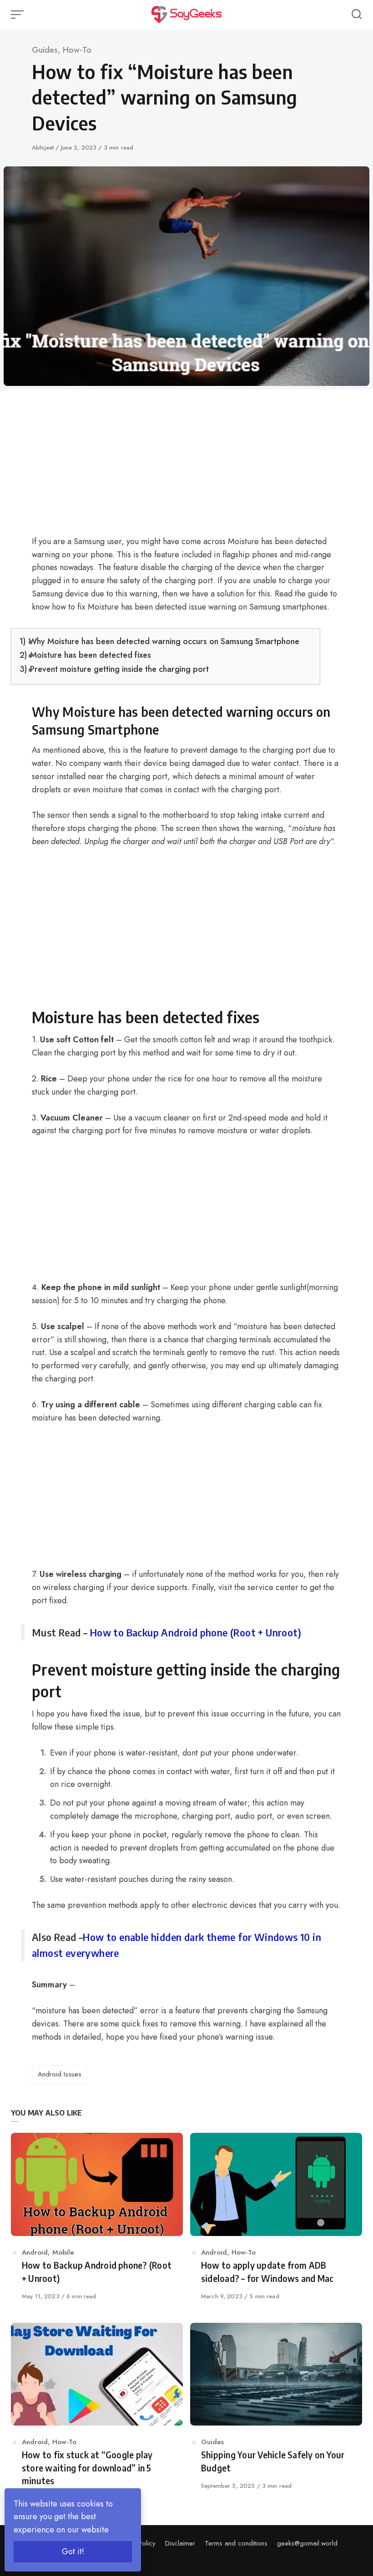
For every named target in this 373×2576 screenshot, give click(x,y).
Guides (45, 50)
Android (35, 2252)
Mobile (63, 2252)
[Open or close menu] (18, 15)
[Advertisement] (166, 468)
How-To (77, 50)
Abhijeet (44, 148)
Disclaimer (180, 2543)
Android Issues (60, 2074)
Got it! (73, 2551)
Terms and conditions (236, 2543)
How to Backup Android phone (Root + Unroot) (196, 1632)
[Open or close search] (357, 15)
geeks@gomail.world (307, 2543)
